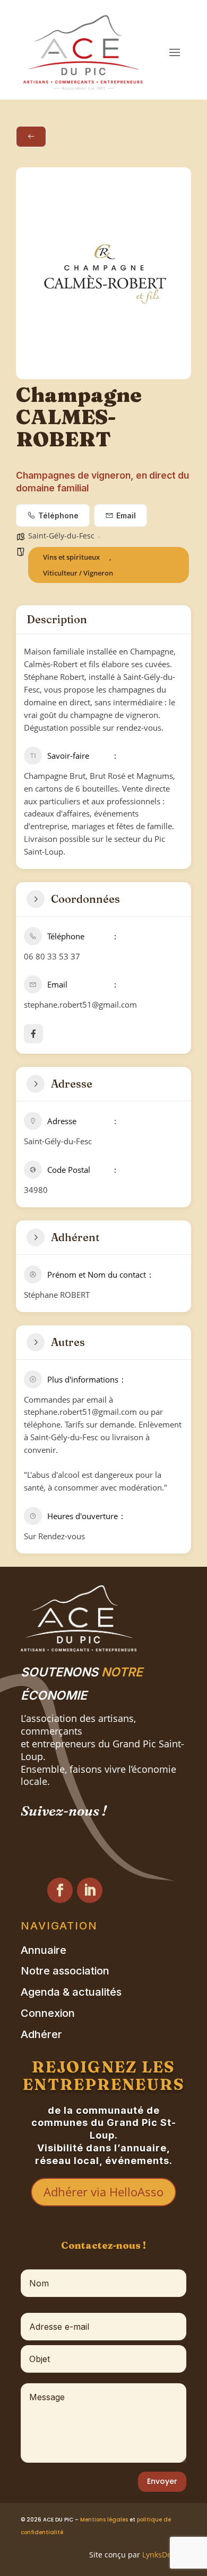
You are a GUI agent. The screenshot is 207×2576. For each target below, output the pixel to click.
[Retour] (31, 137)
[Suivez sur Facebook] (60, 1890)
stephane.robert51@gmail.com (80, 1004)
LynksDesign (164, 2555)
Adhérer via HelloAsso (103, 2192)
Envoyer (162, 2481)
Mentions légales (104, 2520)
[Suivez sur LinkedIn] (90, 1890)
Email (126, 515)
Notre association (65, 1971)
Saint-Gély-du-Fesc (61, 536)
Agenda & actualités (71, 1992)
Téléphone (58, 515)
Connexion (48, 2013)
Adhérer (41, 2035)
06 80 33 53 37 (52, 956)
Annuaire (44, 1950)
